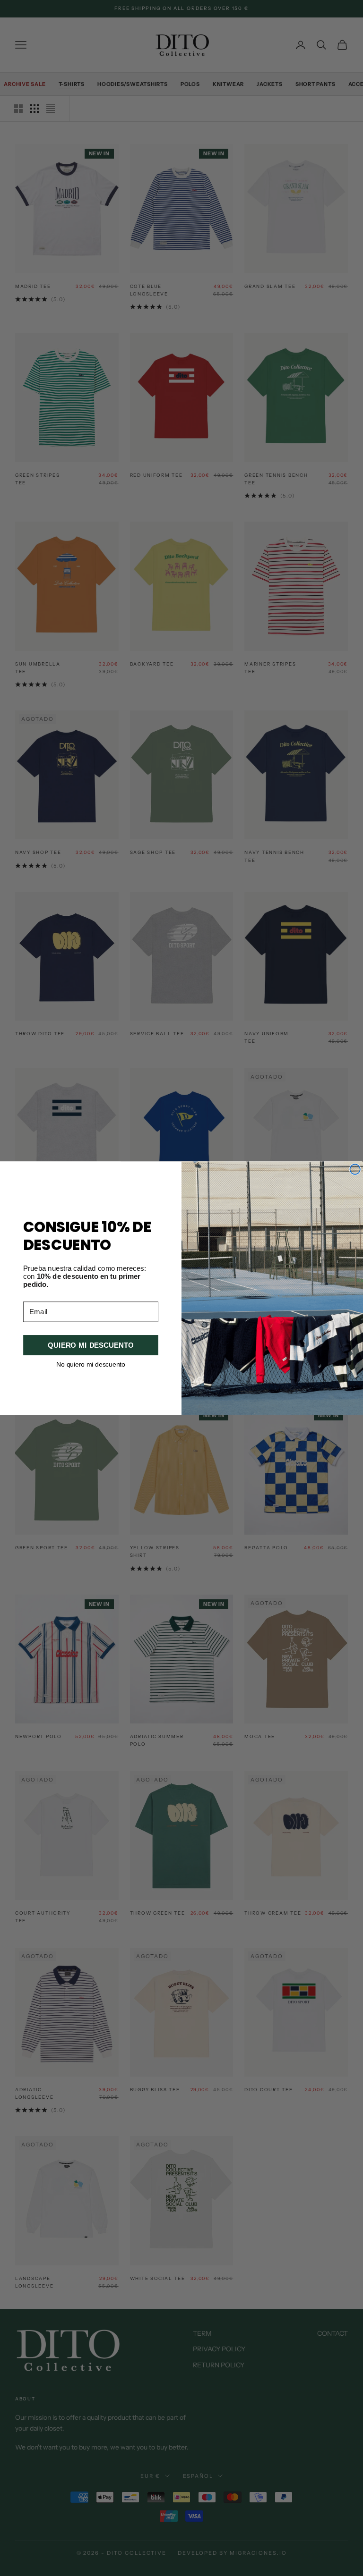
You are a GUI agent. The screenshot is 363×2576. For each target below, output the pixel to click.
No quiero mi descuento (91, 1364)
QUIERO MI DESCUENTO (91, 1345)
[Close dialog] (355, 1169)
